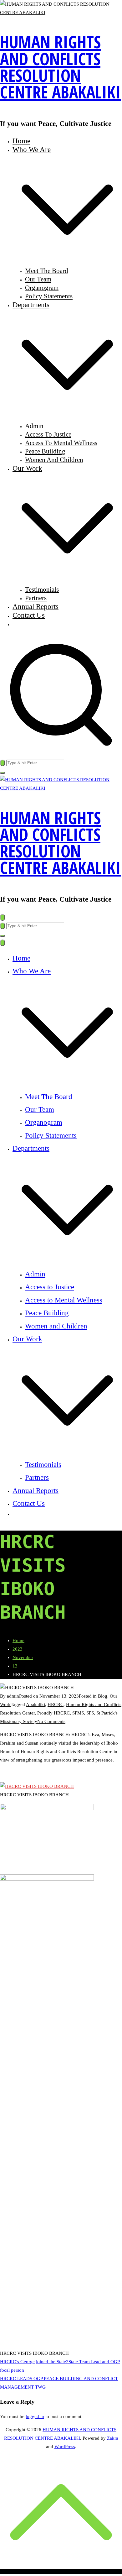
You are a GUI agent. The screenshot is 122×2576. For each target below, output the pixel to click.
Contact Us (29, 615)
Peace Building (45, 451)
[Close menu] (3, 943)
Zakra (113, 2438)
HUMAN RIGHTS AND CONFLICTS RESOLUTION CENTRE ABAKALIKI (60, 67)
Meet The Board (47, 271)
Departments (31, 1148)
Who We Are (32, 971)
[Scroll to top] (61, 2572)
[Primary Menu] (3, 917)
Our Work (27, 1339)
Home (21, 141)
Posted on (49, 1696)
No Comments (51, 1721)
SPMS (78, 1713)
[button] (67, 262)
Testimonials (42, 589)
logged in (35, 2416)
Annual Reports (36, 606)
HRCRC (56, 1704)
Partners (36, 598)
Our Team (38, 279)
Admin (34, 426)
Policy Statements (49, 296)
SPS (90, 1713)
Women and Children (54, 460)
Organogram (42, 288)
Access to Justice (48, 434)
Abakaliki (36, 1704)
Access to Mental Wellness (61, 443)
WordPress (65, 2447)
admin (13, 1696)
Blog (103, 1696)
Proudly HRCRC (53, 1713)
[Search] (3, 763)
